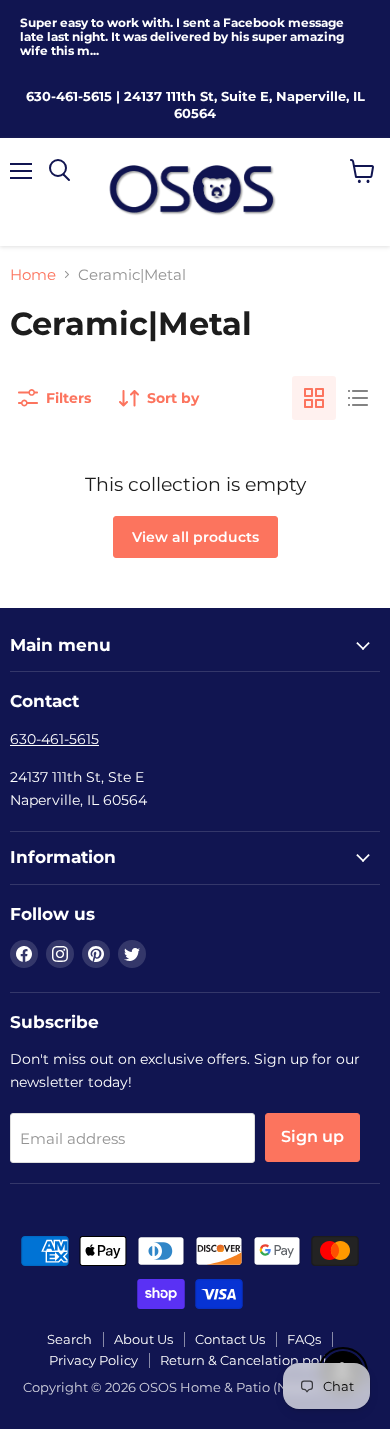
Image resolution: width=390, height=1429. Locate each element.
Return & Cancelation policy (250, 1360)
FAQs (304, 1339)
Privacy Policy (93, 1360)
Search (69, 1339)
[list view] (358, 398)
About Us (143, 1339)
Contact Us (230, 1339)
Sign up (312, 1136)
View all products (195, 537)
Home (33, 274)
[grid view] (314, 398)
